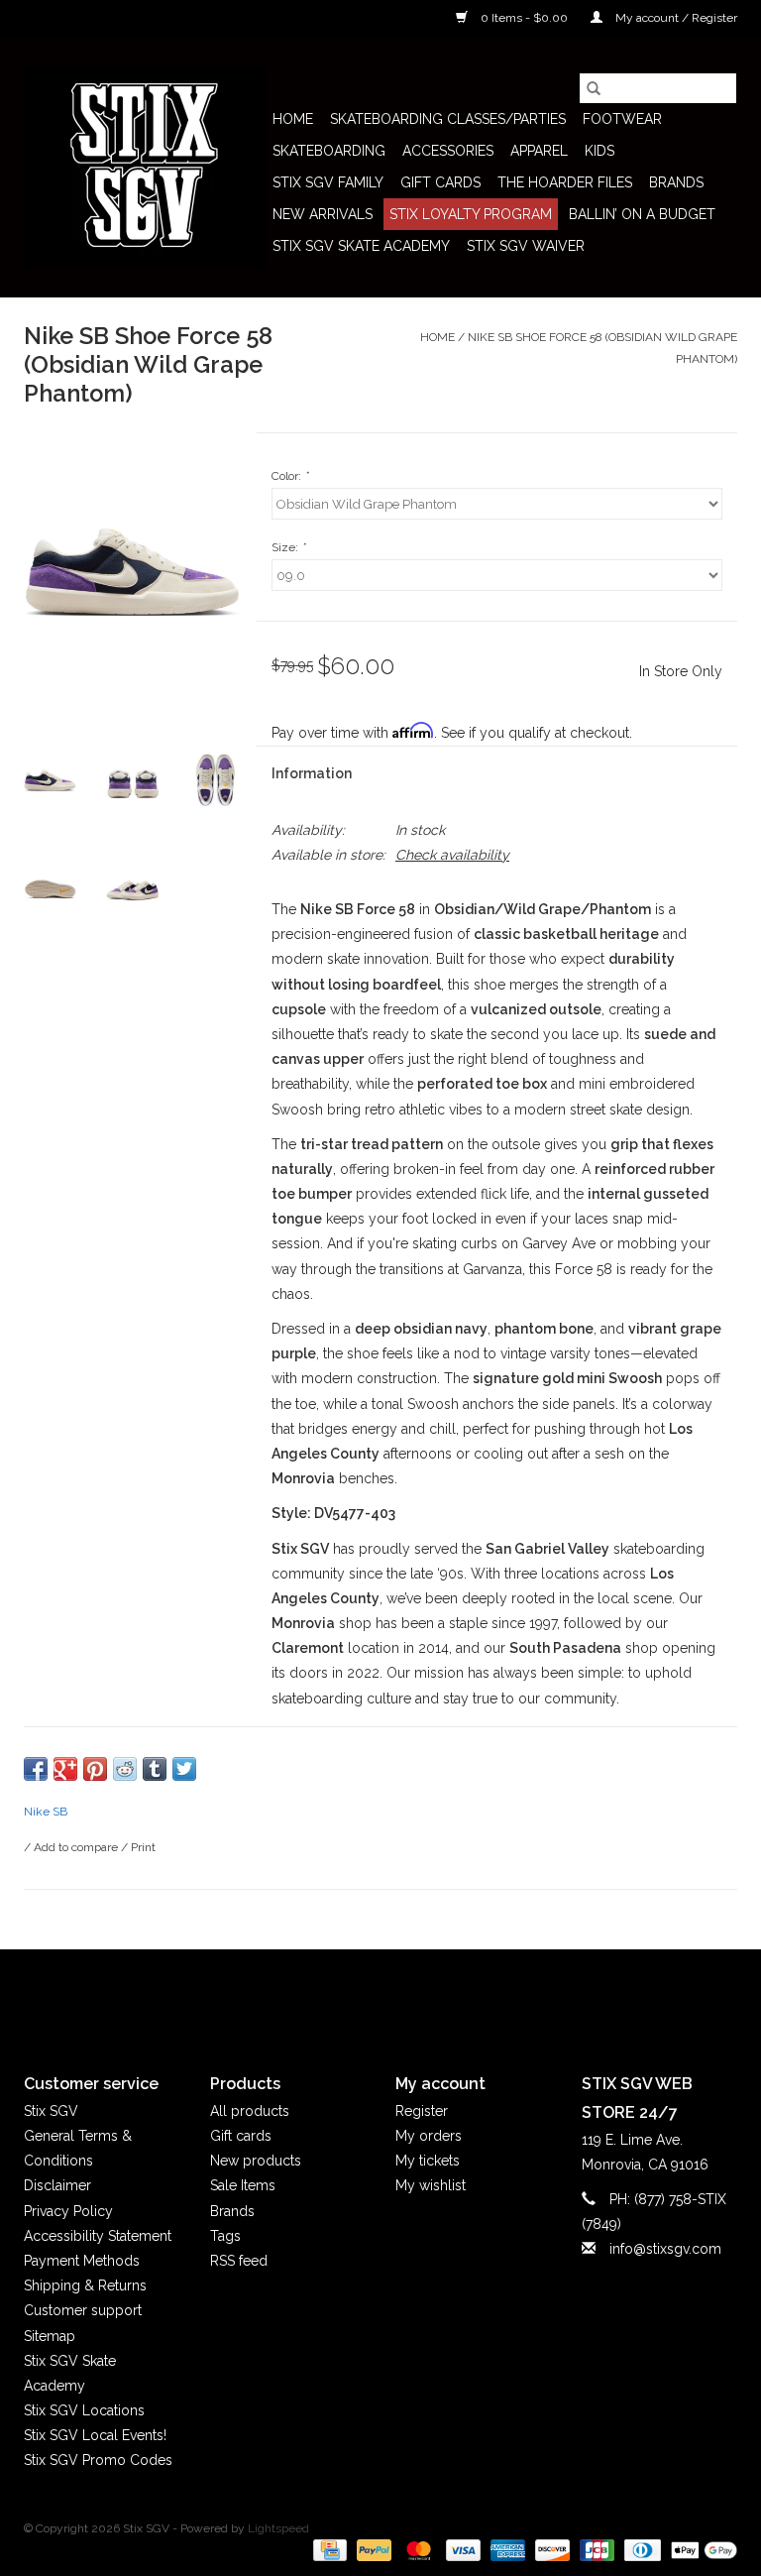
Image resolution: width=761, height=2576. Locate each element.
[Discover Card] (550, 2549)
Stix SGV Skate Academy (361, 246)
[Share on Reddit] (125, 1769)
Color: (290, 476)
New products (256, 2161)
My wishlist (431, 2185)
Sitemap (50, 2336)
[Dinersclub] (640, 2549)
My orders (429, 2136)
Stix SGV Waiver (526, 246)
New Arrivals (323, 214)
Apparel (539, 151)
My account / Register (675, 18)
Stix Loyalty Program (471, 214)
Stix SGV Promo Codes (98, 2460)
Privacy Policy (68, 2211)
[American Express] (506, 2549)
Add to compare (77, 1847)
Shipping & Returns (85, 2285)
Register (422, 2111)
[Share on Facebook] (36, 1769)
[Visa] (461, 2549)
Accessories (448, 151)
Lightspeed (278, 2528)
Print (143, 1847)
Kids (599, 151)
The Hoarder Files (565, 182)
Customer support (83, 2310)
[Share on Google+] (65, 1769)
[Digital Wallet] (701, 2549)
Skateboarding (329, 151)
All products (250, 2111)
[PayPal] (372, 2549)
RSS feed (239, 2261)
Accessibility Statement (98, 2236)
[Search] (594, 88)
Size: (288, 547)
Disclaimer (57, 2185)
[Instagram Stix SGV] (416, 1995)
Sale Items (243, 2185)
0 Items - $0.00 (524, 18)
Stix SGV (51, 2111)
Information (312, 773)
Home (293, 119)
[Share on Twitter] (184, 1769)
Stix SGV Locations (84, 2410)
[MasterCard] (417, 2549)
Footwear (622, 119)
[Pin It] (95, 1769)
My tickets (428, 2161)
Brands (676, 182)
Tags (225, 2236)
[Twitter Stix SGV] (345, 1995)
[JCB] (595, 2549)
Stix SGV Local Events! (95, 2435)
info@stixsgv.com (665, 2249)
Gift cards (440, 182)
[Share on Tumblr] (155, 1769)
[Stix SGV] (145, 167)
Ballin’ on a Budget (642, 214)
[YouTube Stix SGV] (380, 1995)
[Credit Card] (328, 2549)
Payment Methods (82, 2261)
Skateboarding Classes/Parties (448, 119)
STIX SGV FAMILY (328, 182)
